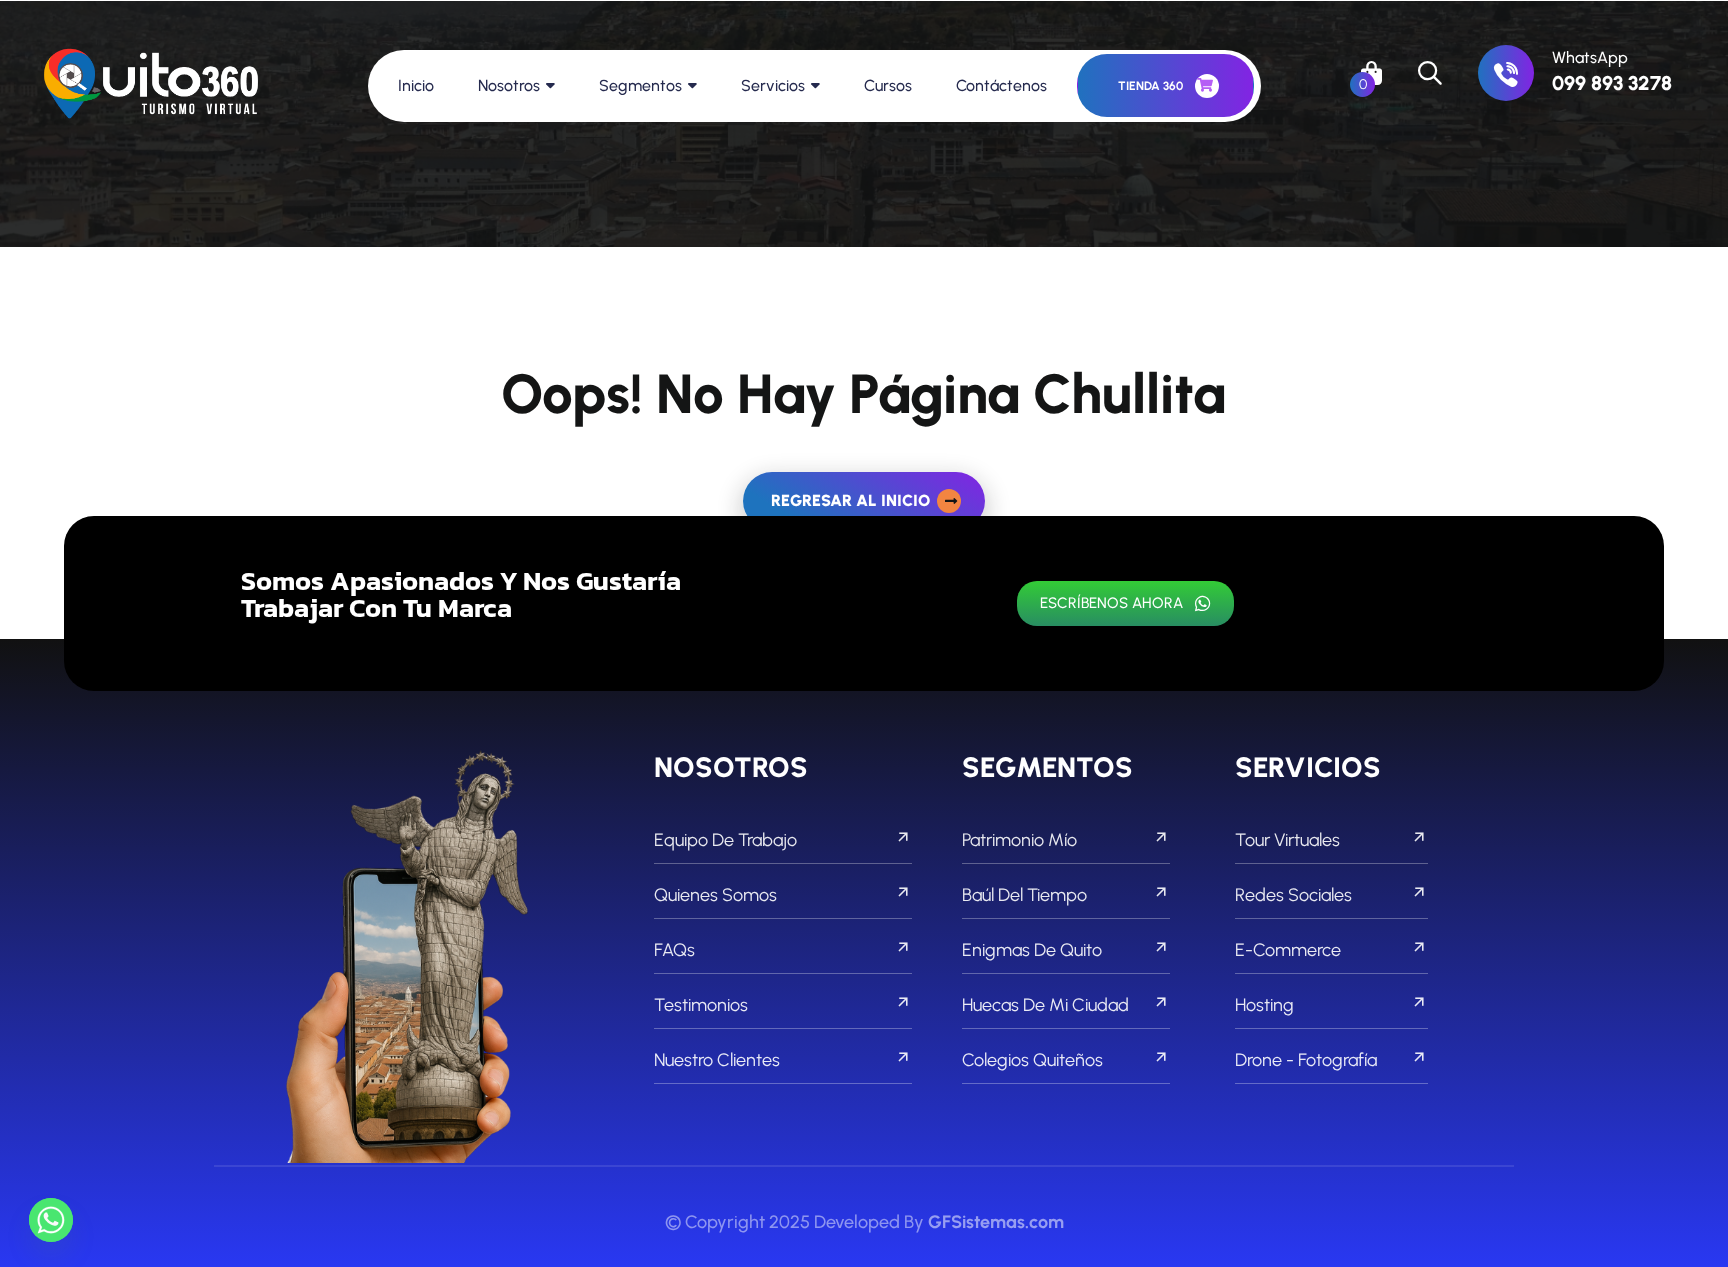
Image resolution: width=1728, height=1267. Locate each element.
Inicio (416, 85)
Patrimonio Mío (1019, 840)
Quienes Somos (715, 895)
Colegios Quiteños (1032, 1060)
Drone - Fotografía (1306, 1060)
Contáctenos (1001, 85)
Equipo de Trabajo (725, 840)
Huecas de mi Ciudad (1045, 1005)
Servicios (773, 85)
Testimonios (701, 1005)
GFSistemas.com (996, 1222)
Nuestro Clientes (717, 1060)
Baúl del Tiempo (1024, 895)
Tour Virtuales (1287, 840)
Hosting (1264, 1005)
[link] (1506, 73)
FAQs (674, 950)
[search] (1430, 73)
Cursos (888, 85)
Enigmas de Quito (1032, 950)
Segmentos (640, 85)
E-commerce (1288, 950)
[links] (151, 85)
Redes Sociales (1293, 895)
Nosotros (509, 85)
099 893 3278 (1612, 83)
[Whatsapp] (51, 1220)
